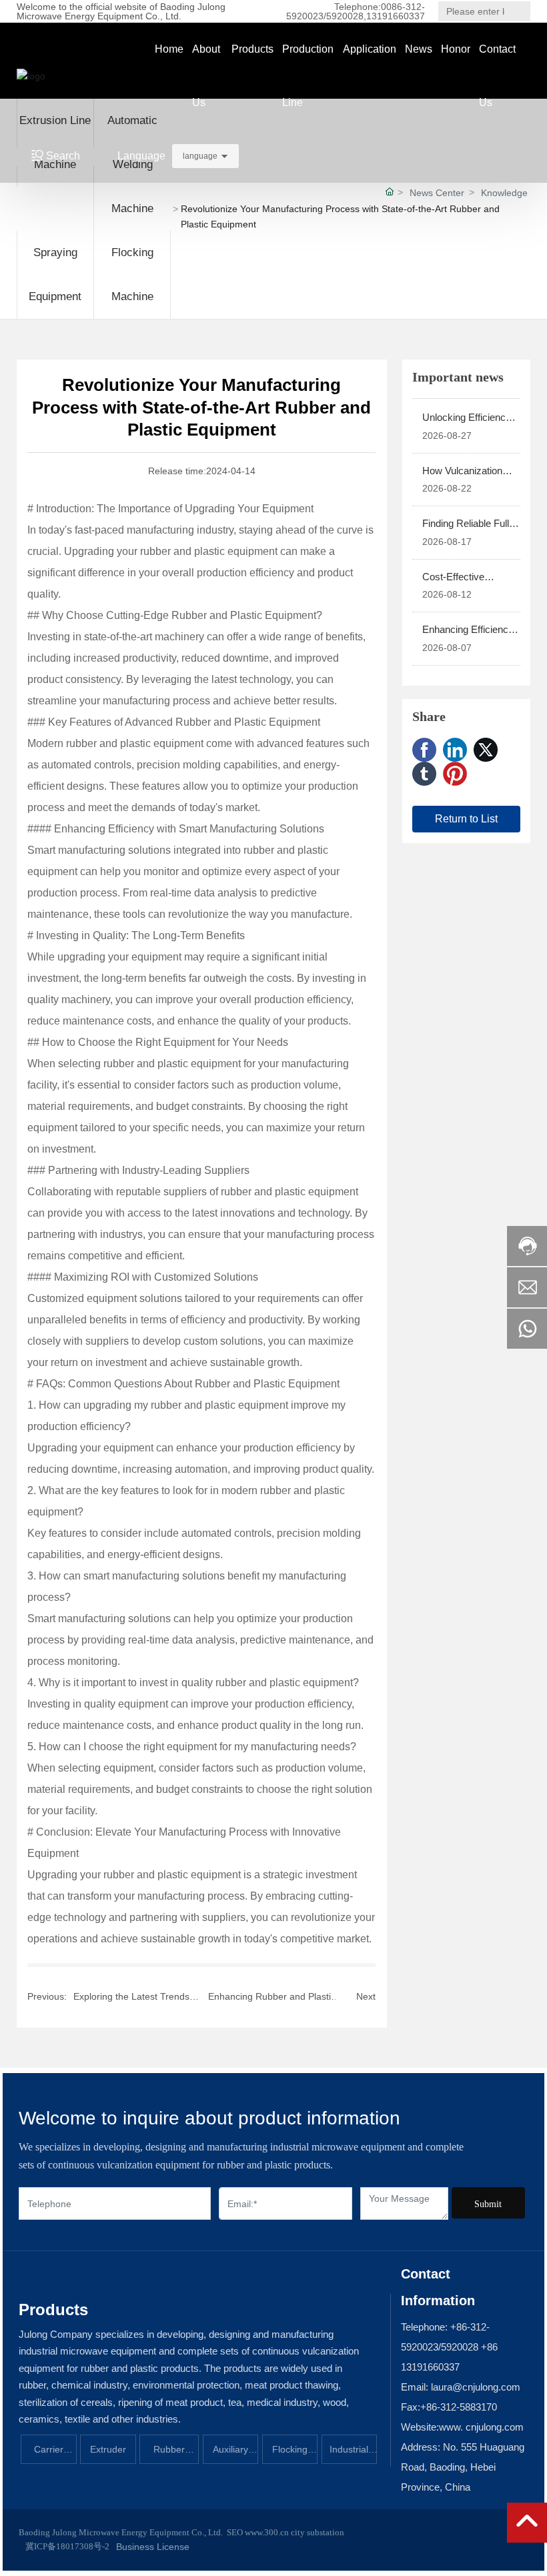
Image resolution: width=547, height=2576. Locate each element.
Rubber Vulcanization (169, 2454)
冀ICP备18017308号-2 (67, 2546)
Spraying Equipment (55, 274)
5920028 (345, 16)
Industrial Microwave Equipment (349, 2454)
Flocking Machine (132, 274)
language (200, 156)
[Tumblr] (424, 774)
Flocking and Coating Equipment (290, 2454)
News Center (437, 193)
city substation (318, 2532)
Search (522, 11)
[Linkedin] (455, 750)
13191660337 (396, 16)
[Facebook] (424, 750)
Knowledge (504, 193)
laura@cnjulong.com (474, 2387)
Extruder (108, 2449)
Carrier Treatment (48, 2454)
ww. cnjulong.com (485, 2427)
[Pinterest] (455, 774)
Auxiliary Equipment (230, 2454)
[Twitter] (486, 750)
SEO (235, 2532)
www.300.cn (266, 2532)
